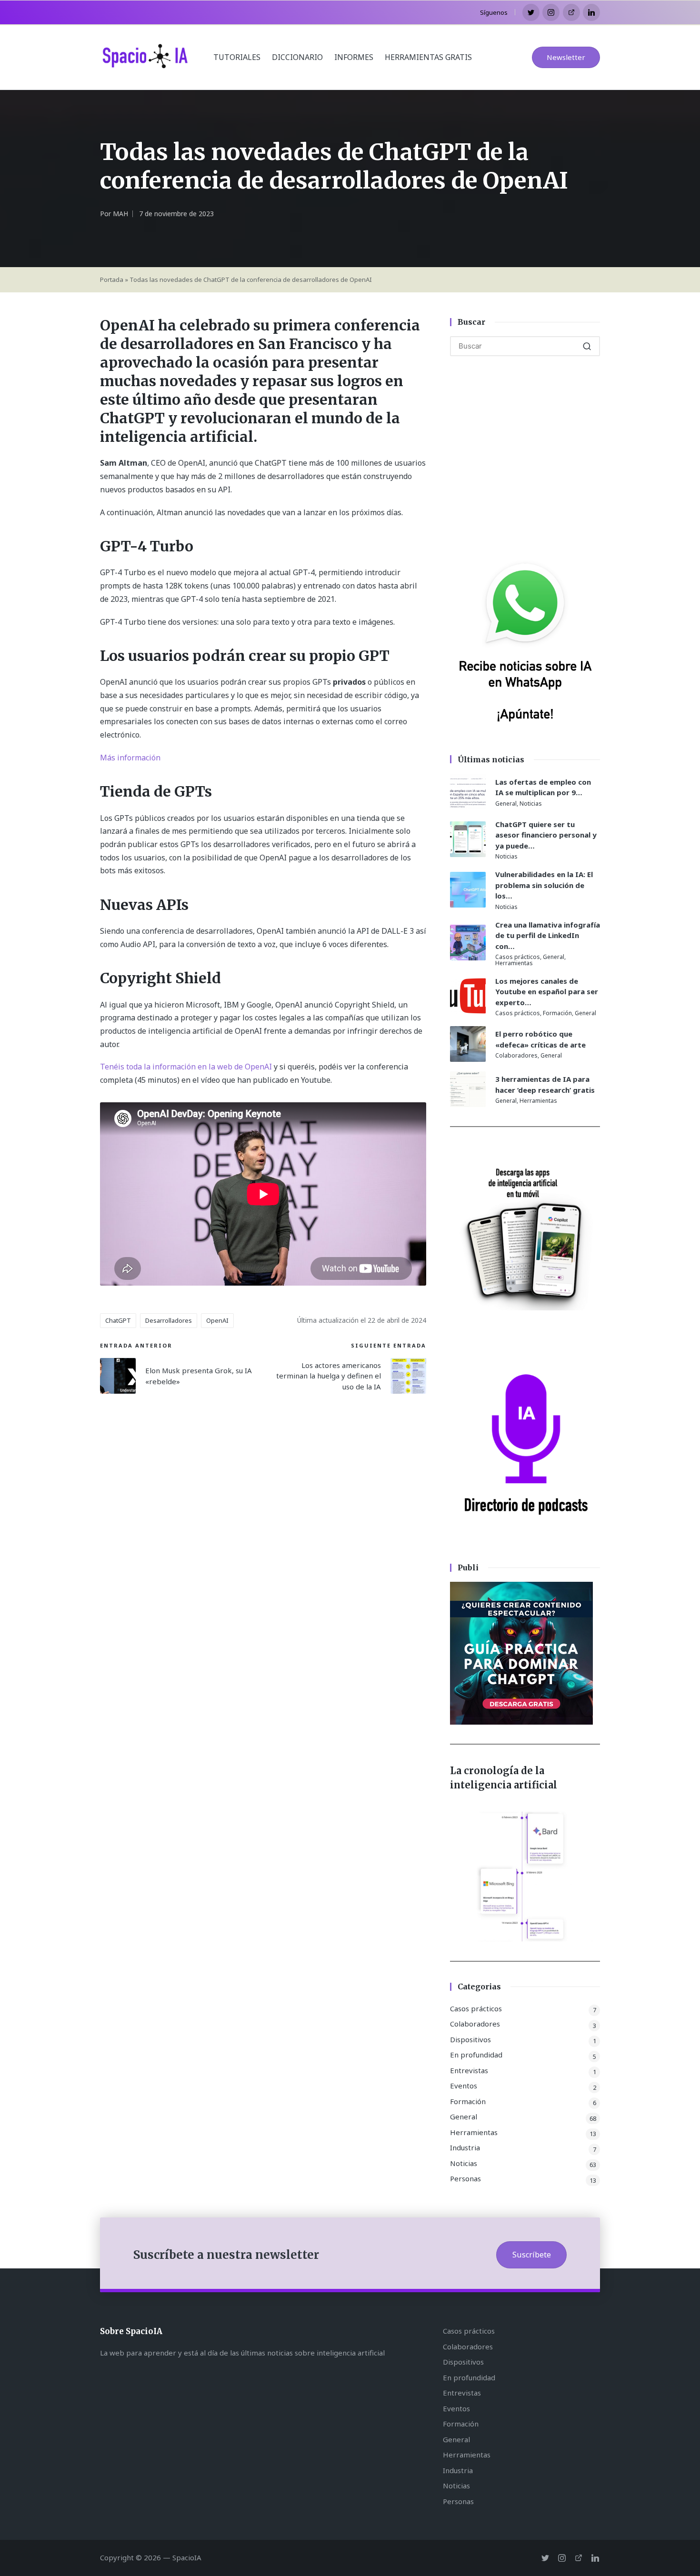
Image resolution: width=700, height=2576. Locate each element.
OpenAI (217, 1320)
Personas (465, 2178)
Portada (112, 280)
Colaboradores (516, 1055)
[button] (566, 57)
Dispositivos (470, 2039)
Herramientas (514, 963)
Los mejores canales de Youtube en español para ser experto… (547, 992)
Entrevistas (469, 2070)
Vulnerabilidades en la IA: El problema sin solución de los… (544, 885)
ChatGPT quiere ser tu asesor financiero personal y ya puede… (546, 835)
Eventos (464, 2086)
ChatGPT (118, 1320)
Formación (557, 1013)
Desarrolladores (169, 1320)
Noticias (531, 804)
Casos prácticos (518, 957)
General (506, 804)
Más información (130, 758)
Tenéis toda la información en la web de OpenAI (187, 1067)
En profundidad (476, 2055)
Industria (465, 2147)
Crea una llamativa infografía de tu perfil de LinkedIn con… (548, 935)
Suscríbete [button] (532, 2255)
